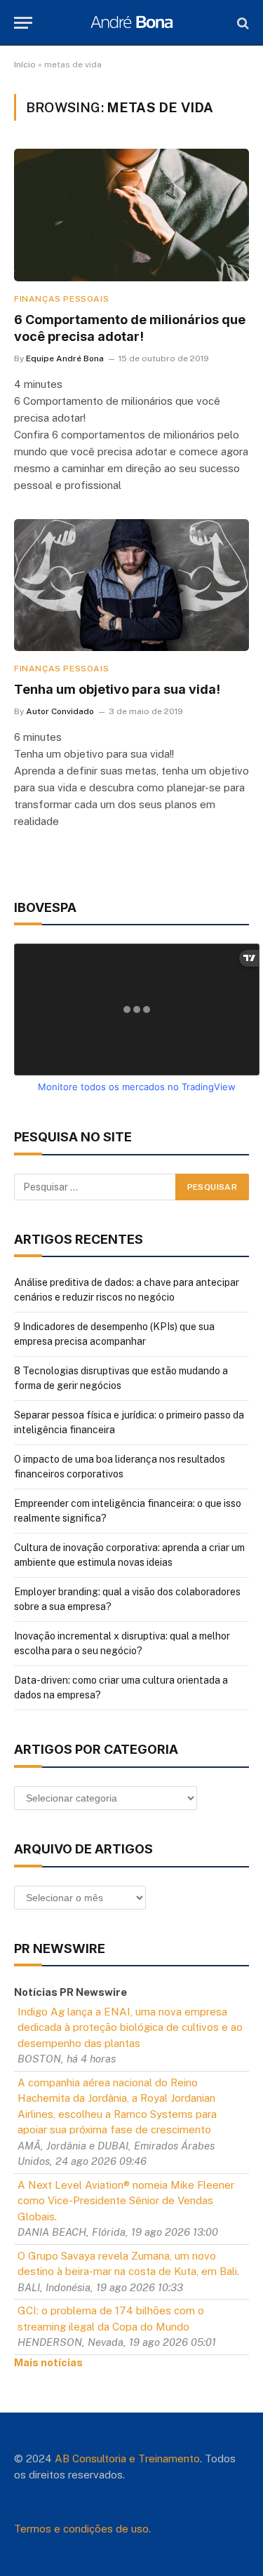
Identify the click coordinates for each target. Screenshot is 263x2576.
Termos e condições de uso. (82, 2529)
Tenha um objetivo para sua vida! (117, 689)
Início (25, 65)
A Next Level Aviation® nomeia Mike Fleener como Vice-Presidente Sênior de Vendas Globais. (126, 2201)
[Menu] (23, 23)
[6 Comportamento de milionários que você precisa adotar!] (131, 215)
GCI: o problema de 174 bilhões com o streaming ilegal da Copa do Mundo (111, 2319)
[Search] (242, 23)
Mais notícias (48, 2362)
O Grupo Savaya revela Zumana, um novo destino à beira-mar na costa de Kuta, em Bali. (128, 2264)
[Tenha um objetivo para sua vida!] (131, 585)
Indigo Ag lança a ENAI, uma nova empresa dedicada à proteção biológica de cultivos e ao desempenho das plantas (130, 2027)
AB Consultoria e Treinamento (127, 2458)
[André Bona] (131, 23)
